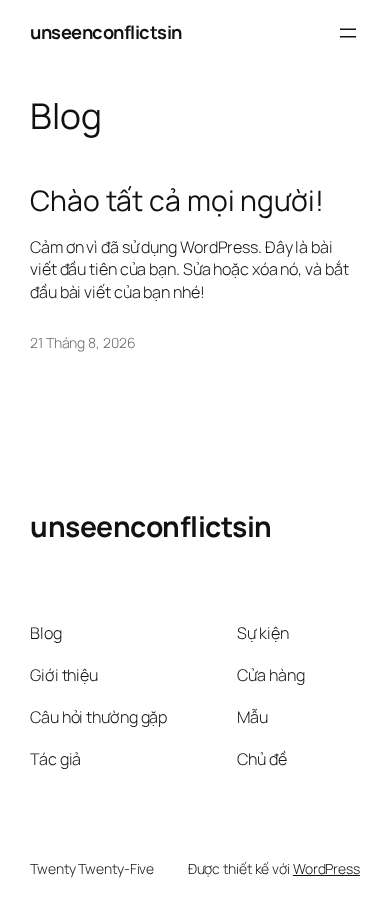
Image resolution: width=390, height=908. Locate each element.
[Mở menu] (348, 33)
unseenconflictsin (106, 32)
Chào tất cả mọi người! (177, 201)
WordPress (326, 868)
